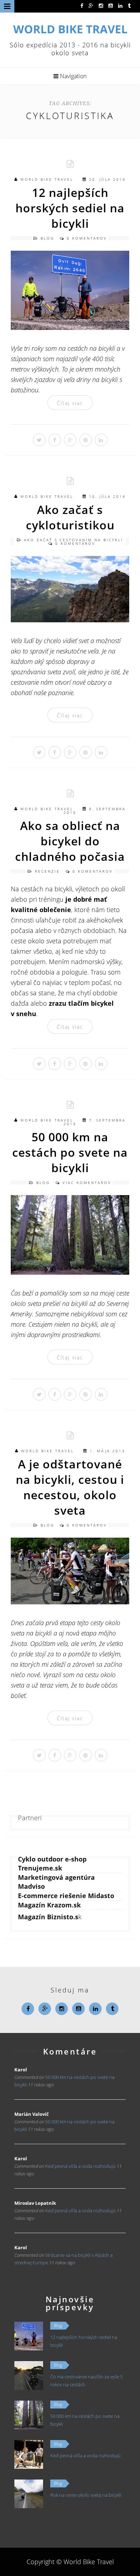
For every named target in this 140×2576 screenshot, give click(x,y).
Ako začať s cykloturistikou (70, 517)
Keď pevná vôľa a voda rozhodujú (80, 2166)
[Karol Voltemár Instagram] (101, 5)
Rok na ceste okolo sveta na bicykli (86, 2495)
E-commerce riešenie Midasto (66, 1896)
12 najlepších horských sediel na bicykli (70, 208)
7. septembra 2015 (95, 1122)
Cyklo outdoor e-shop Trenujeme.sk (52, 1863)
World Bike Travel (47, 179)
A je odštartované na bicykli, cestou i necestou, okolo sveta (70, 1487)
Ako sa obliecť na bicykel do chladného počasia (70, 841)
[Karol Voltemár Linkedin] (120, 5)
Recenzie (47, 871)
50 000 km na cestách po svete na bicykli (70, 1152)
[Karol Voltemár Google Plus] (91, 5)
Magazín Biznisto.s (48, 1917)
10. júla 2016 (108, 496)
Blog (47, 238)
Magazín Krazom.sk (49, 1905)
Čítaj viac (70, 403)
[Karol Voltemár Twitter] (129, 5)
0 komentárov (87, 238)
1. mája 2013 (108, 1451)
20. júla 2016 (108, 179)
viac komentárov (87, 1183)
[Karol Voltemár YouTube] (111, 5)
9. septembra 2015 (95, 811)
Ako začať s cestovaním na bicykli (74, 540)
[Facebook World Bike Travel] (82, 5)
